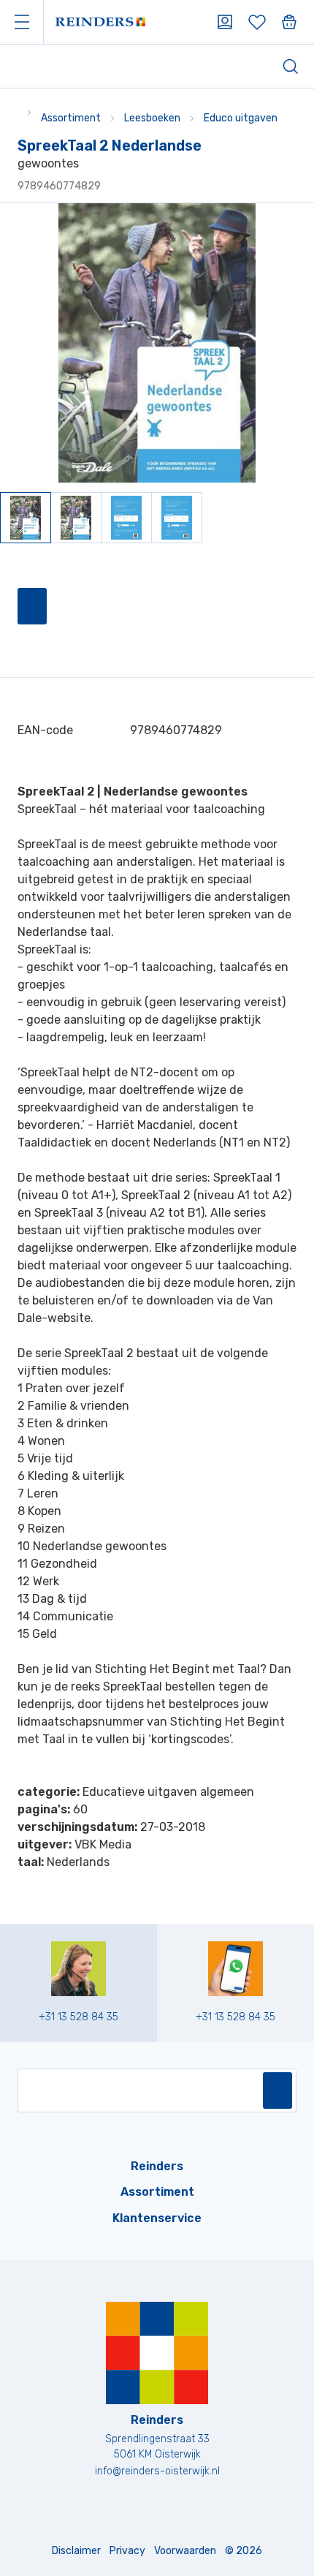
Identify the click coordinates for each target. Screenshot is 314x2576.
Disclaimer (76, 2551)
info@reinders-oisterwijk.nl (157, 2471)
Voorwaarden (185, 2551)
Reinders (157, 2166)
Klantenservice (157, 2218)
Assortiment (71, 118)
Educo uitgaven (241, 118)
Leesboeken (152, 118)
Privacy (127, 2551)
